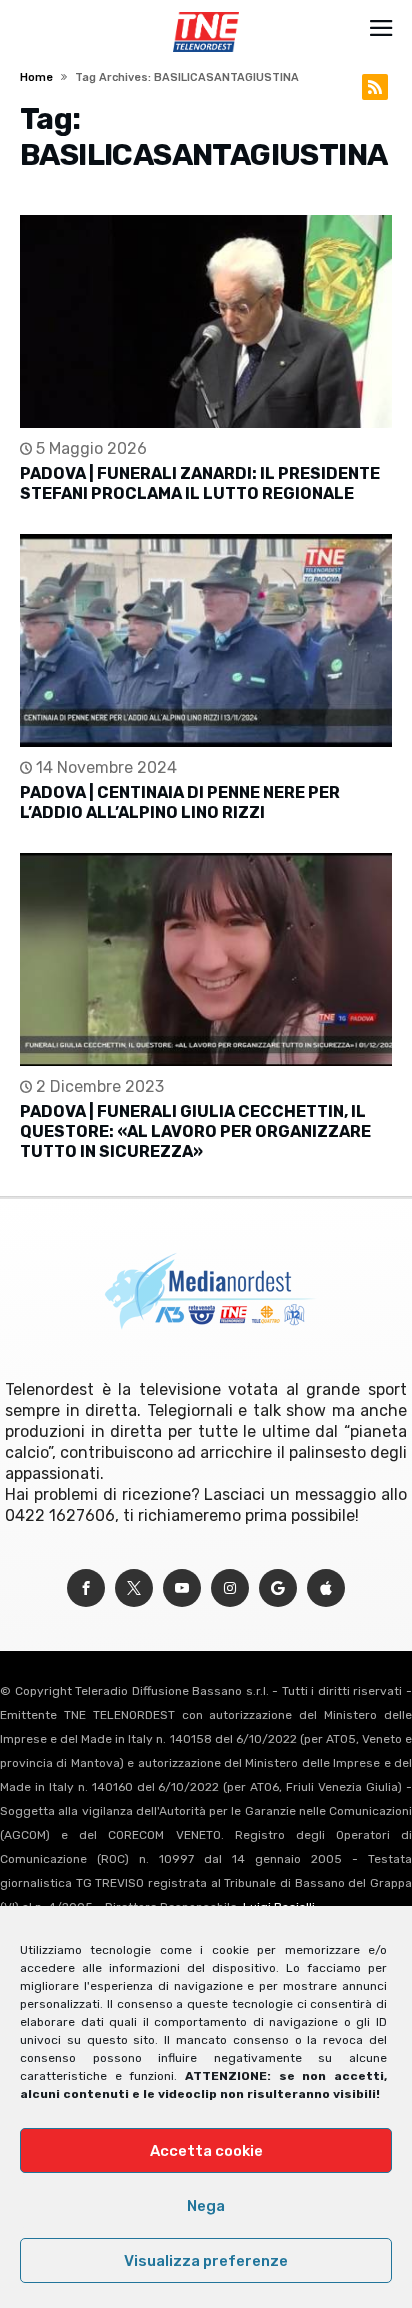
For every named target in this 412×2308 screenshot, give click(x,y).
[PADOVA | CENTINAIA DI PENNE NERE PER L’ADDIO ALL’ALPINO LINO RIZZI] (205, 640)
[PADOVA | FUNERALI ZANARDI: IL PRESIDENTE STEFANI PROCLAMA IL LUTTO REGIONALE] (205, 321)
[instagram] (230, 1588)
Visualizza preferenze (206, 2261)
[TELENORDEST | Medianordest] (205, 12)
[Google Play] (278, 1588)
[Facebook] (86, 1588)
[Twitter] (134, 1588)
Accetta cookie (206, 2151)
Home (36, 77)
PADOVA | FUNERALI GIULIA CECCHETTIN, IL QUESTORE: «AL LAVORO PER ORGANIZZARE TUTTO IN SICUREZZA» (195, 1131)
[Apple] (326, 1588)
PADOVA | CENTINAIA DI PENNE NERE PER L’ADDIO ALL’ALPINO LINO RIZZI (180, 802)
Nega (206, 2206)
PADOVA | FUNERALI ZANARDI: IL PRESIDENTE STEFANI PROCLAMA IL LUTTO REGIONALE (200, 483)
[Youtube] (182, 1588)
